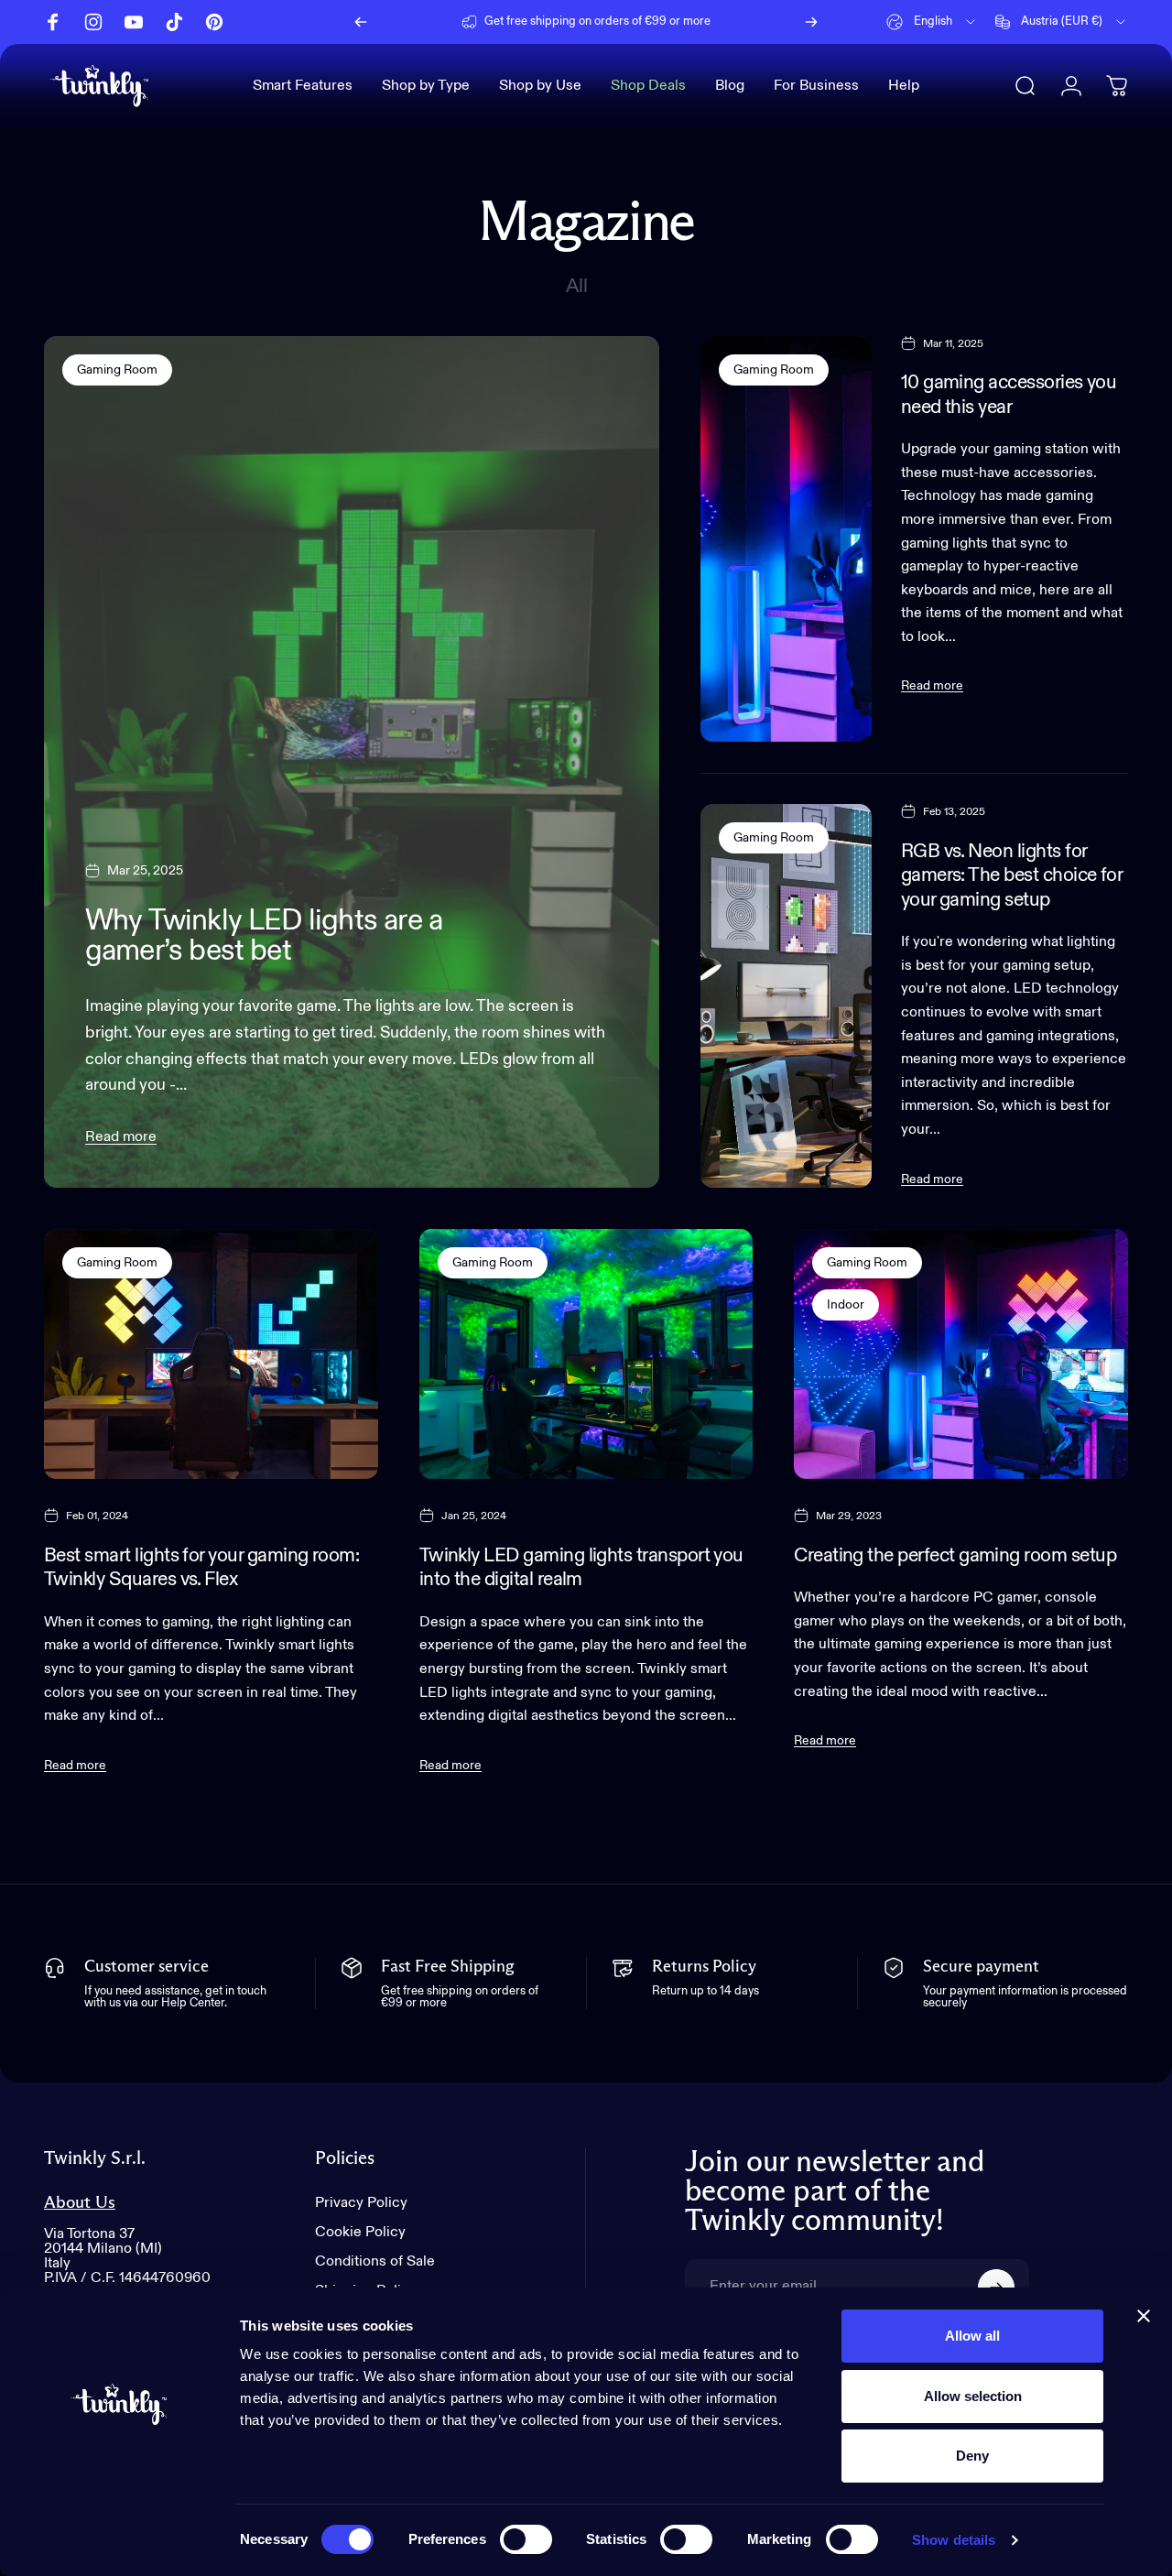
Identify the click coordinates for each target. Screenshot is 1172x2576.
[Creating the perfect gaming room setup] (961, 1354)
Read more (121, 1137)
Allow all (972, 2336)
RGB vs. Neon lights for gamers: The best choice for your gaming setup (1012, 876)
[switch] (526, 2539)
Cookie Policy (360, 2233)
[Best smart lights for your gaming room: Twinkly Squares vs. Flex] (211, 1354)
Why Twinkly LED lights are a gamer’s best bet (264, 936)
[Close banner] (1144, 2316)
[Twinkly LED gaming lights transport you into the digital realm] (586, 1354)
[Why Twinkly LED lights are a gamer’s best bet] (352, 762)
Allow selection (973, 2396)
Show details (954, 2540)
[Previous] (361, 22)
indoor (846, 1305)
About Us (80, 2203)
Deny (972, 2456)
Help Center (727, 22)
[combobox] (932, 22)
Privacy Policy (361, 2203)
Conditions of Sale (375, 2262)
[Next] (811, 22)
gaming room (117, 370)
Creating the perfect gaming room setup (955, 1556)
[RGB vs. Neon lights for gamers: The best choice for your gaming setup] (786, 996)
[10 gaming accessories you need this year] (786, 539)
